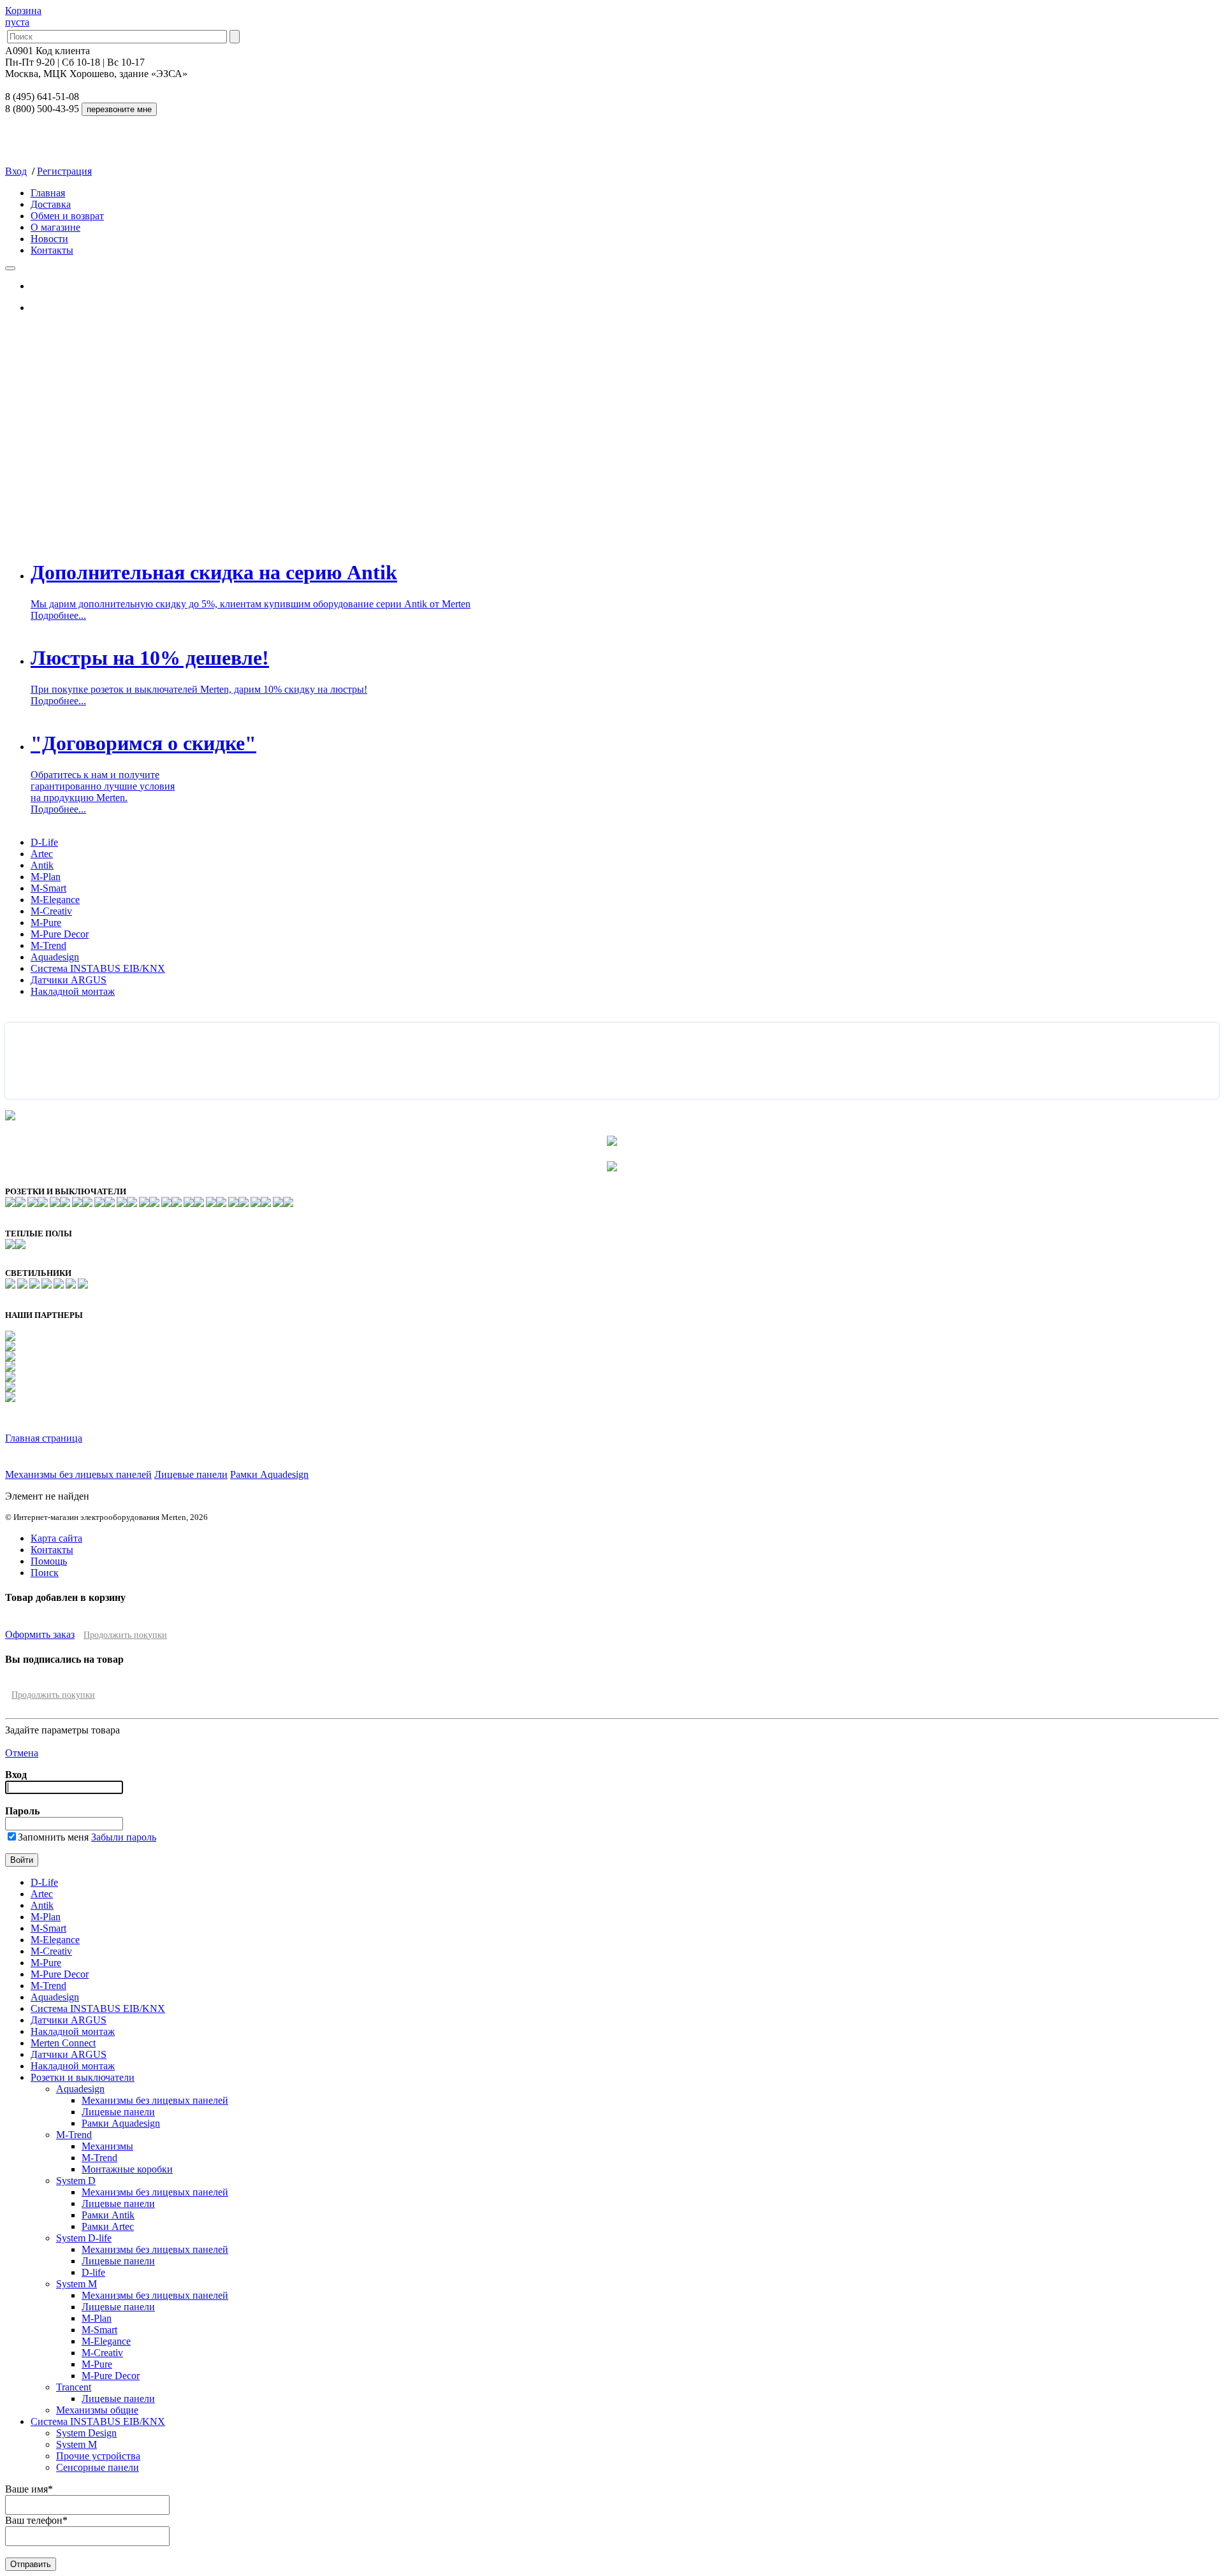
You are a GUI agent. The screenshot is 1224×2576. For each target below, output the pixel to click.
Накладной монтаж (73, 991)
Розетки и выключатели (83, 2077)
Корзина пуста (23, 16)
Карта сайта (56, 1538)
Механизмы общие (97, 2410)
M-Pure (46, 923)
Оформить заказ (40, 1634)
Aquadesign (55, 957)
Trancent (74, 2387)
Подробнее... (58, 615)
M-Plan (46, 877)
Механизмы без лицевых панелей (78, 1474)
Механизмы (107, 2146)
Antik (42, 865)
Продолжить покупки (125, 1635)
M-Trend (48, 945)
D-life (93, 2272)
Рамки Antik (108, 2215)
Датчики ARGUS (69, 980)
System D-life (84, 2238)
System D (76, 2181)
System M (76, 2284)
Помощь (49, 1561)
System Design (86, 2433)
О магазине (55, 227)
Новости (49, 239)
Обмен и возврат (67, 216)
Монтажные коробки (127, 2169)
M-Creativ (51, 911)
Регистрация (64, 171)
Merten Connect (63, 2043)
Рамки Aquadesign (269, 1474)
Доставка (51, 204)
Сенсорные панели (98, 2467)
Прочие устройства (98, 2456)
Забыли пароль (124, 1837)
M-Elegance (55, 900)
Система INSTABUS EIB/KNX (98, 968)
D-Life (44, 842)
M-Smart (48, 888)
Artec (42, 854)
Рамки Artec (108, 2226)
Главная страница (44, 1438)
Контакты (52, 250)
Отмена (22, 1753)
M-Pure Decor (60, 934)
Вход (16, 171)
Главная (48, 193)
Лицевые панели (191, 1474)
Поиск (45, 1573)
